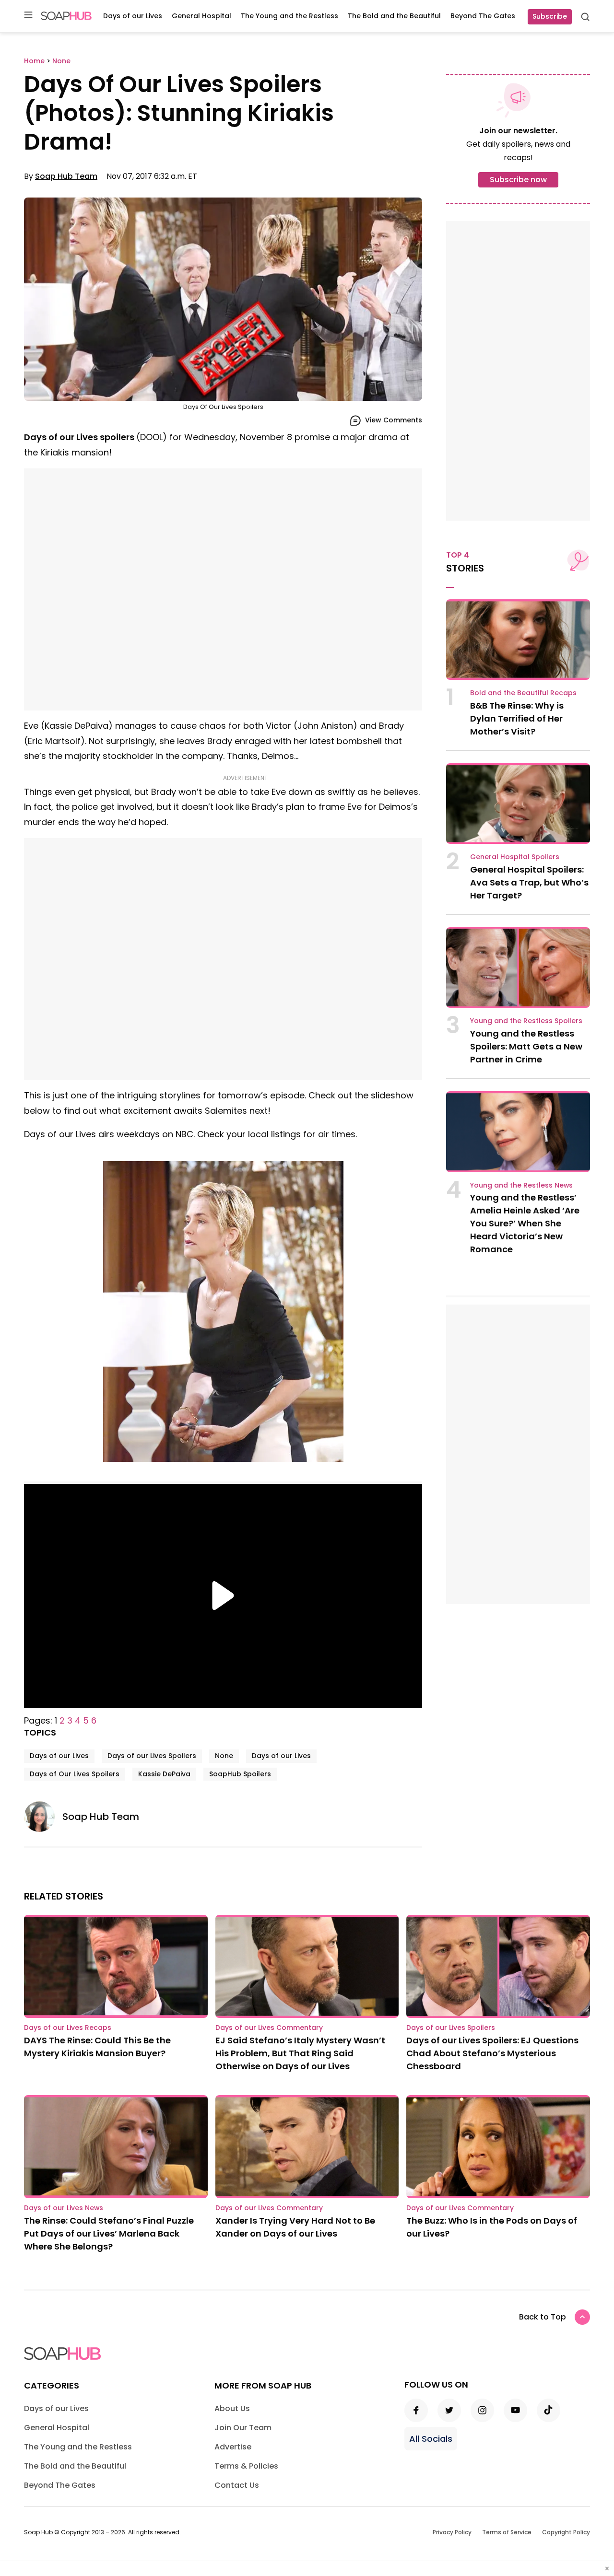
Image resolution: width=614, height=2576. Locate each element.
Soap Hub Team (66, 176)
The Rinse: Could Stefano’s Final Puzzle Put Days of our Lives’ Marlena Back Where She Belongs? (109, 2233)
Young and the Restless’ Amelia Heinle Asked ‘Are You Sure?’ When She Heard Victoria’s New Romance (525, 1223)
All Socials (431, 2439)
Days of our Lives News (64, 2208)
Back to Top (543, 2317)
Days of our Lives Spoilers (152, 1756)
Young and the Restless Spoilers (526, 1021)
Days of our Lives (133, 16)
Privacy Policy (452, 2532)
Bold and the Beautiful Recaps (523, 693)
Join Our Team (243, 2428)
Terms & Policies (246, 2466)
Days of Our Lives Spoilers (75, 1774)
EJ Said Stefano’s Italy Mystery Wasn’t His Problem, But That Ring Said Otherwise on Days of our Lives (300, 2053)
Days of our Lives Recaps (68, 2028)
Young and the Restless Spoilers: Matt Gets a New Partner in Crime (526, 1046)
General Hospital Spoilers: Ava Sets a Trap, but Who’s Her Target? (529, 882)
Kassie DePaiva (164, 1774)
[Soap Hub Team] (43, 1817)
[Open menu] (28, 16)
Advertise (233, 2447)
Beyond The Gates (483, 16)
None (224, 1756)
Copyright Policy (566, 2532)
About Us (232, 2408)
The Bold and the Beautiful (394, 16)
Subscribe (550, 16)
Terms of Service (507, 2532)
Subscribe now (518, 180)
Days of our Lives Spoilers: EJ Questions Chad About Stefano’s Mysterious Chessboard (492, 2053)
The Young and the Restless (289, 16)
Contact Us (237, 2485)
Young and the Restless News (521, 1185)
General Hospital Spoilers (515, 857)
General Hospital (201, 16)
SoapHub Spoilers (240, 1774)
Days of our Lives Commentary (269, 2028)
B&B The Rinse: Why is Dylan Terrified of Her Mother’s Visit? (517, 718)
